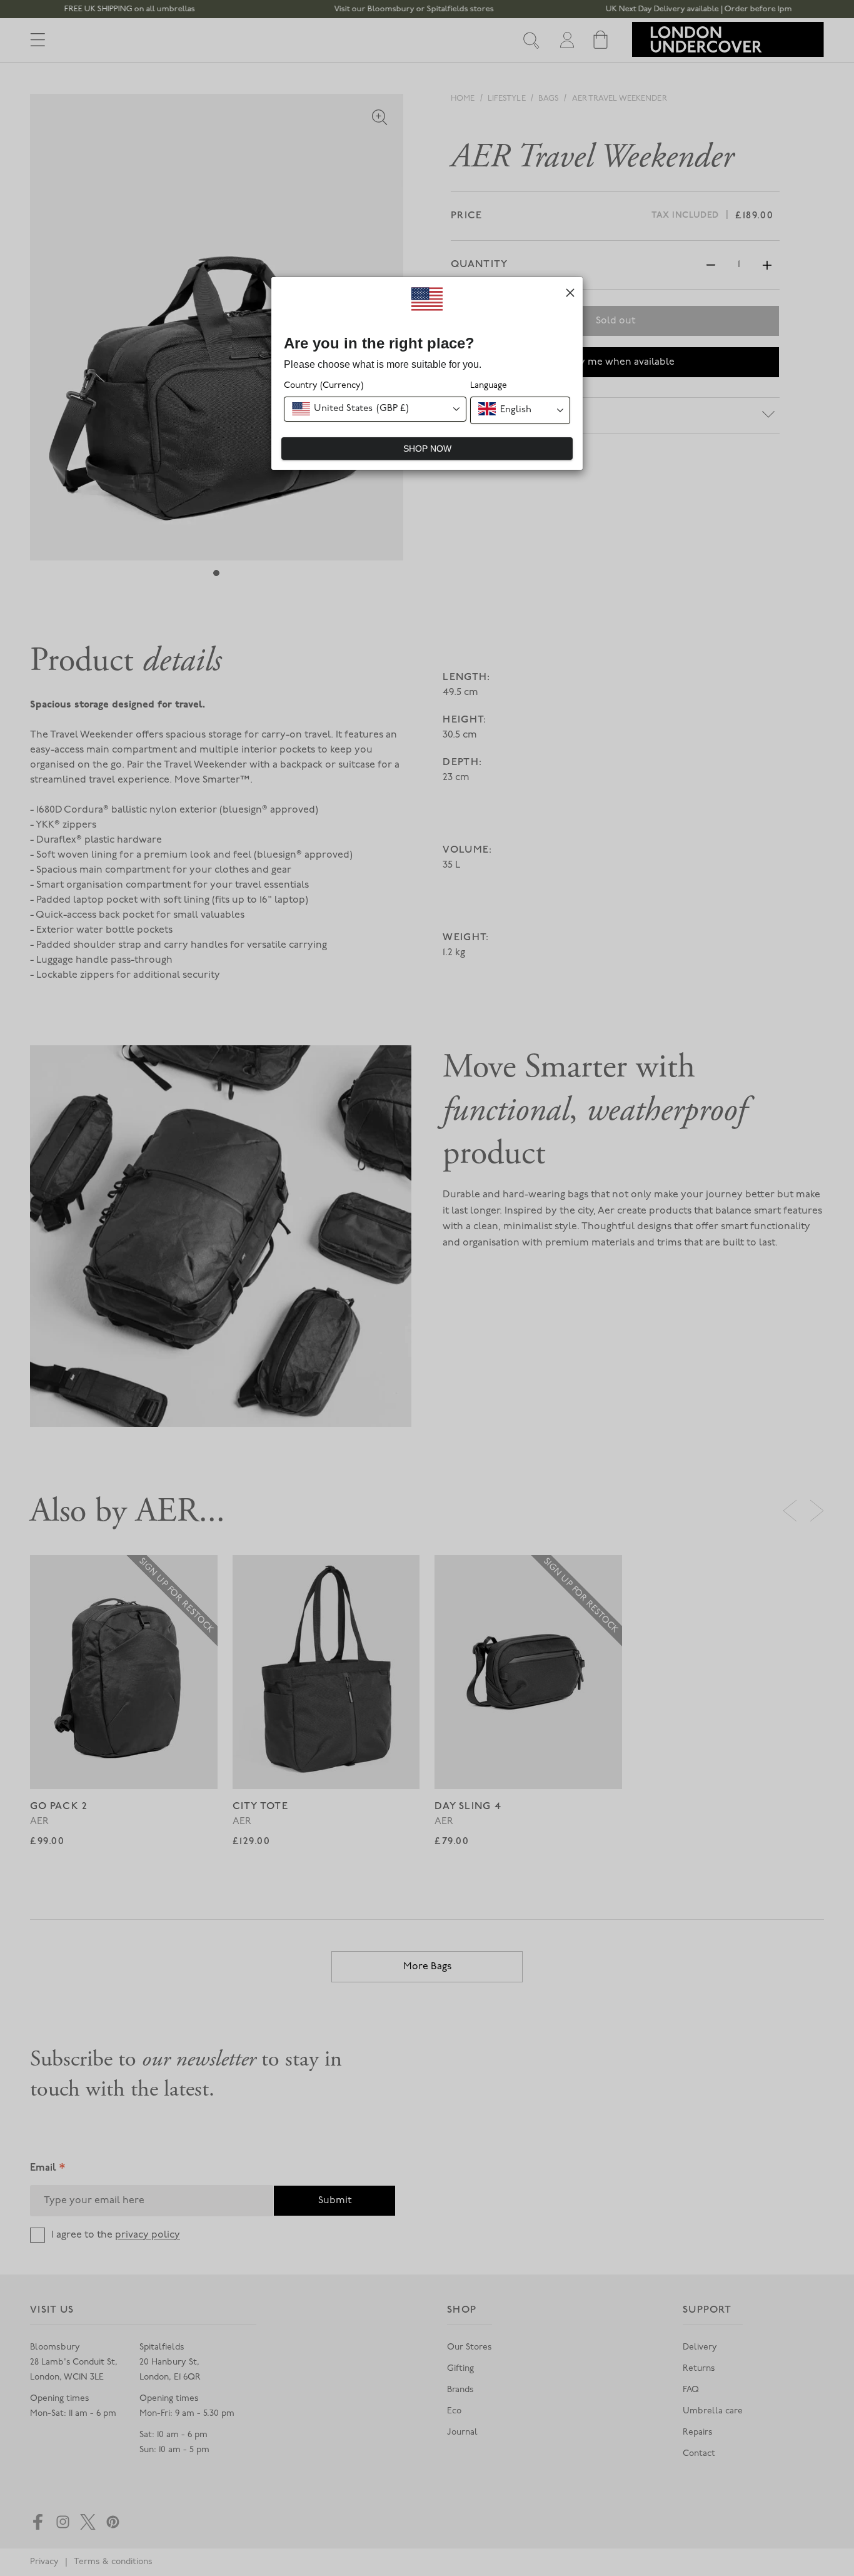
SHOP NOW (427, 449)
